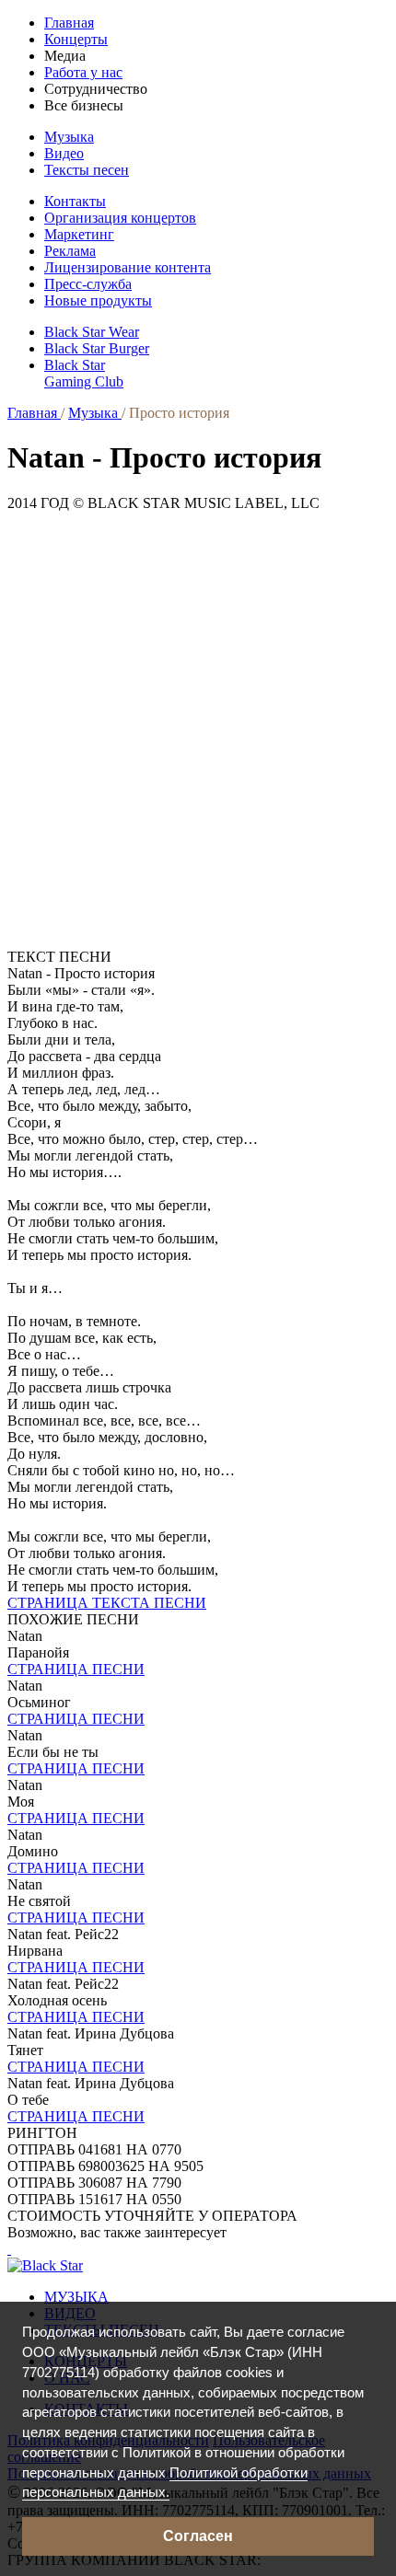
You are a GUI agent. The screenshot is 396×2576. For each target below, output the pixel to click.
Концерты (76, 39)
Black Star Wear (92, 332)
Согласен (198, 2536)
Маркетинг (79, 234)
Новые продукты (98, 300)
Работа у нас (83, 72)
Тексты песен (87, 170)
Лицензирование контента (128, 267)
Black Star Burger (97, 348)
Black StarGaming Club (84, 373)
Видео (64, 153)
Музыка (69, 137)
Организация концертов (120, 218)
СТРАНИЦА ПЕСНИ (76, 1669)
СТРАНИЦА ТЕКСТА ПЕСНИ (107, 1603)
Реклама (70, 251)
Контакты (75, 201)
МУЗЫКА (76, 2297)
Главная (69, 23)
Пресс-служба (88, 284)
